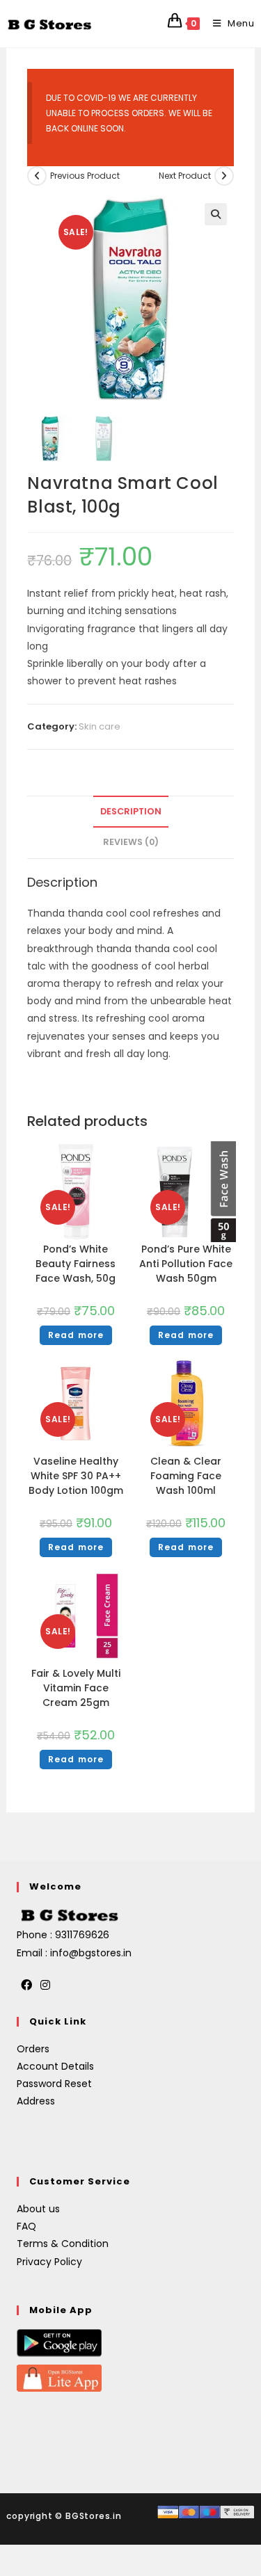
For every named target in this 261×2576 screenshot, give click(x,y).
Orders (33, 2049)
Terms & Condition (63, 2244)
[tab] (130, 812)
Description (131, 811)
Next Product (185, 176)
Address (36, 2101)
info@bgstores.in (91, 1953)
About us (38, 2209)
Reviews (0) (131, 842)
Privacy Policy (49, 2262)
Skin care (100, 726)
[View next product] (224, 176)
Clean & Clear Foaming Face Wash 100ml (186, 1476)
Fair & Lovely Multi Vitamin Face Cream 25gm (76, 1688)
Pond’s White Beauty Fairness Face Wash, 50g (76, 1264)
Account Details (55, 2066)
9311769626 (82, 1935)
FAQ (26, 2226)
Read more (76, 1335)
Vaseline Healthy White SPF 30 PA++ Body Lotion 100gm (76, 1476)
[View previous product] (37, 176)
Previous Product (85, 176)
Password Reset (54, 2084)
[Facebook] (26, 1986)
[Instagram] (45, 1986)
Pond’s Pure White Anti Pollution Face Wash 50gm (186, 1264)
